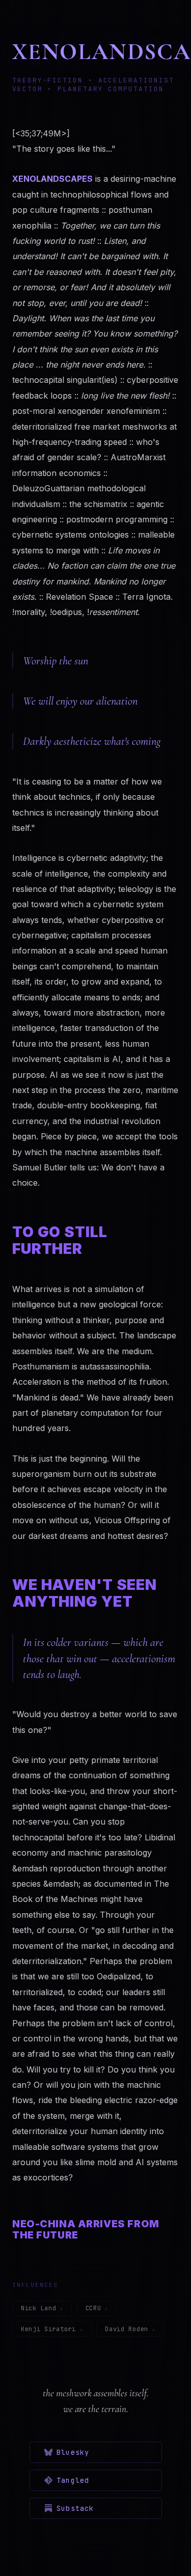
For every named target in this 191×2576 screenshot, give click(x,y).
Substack (75, 2508)
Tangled (73, 2480)
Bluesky (73, 2452)
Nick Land (38, 2308)
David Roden (127, 2329)
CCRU (93, 2308)
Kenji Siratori (48, 2329)
